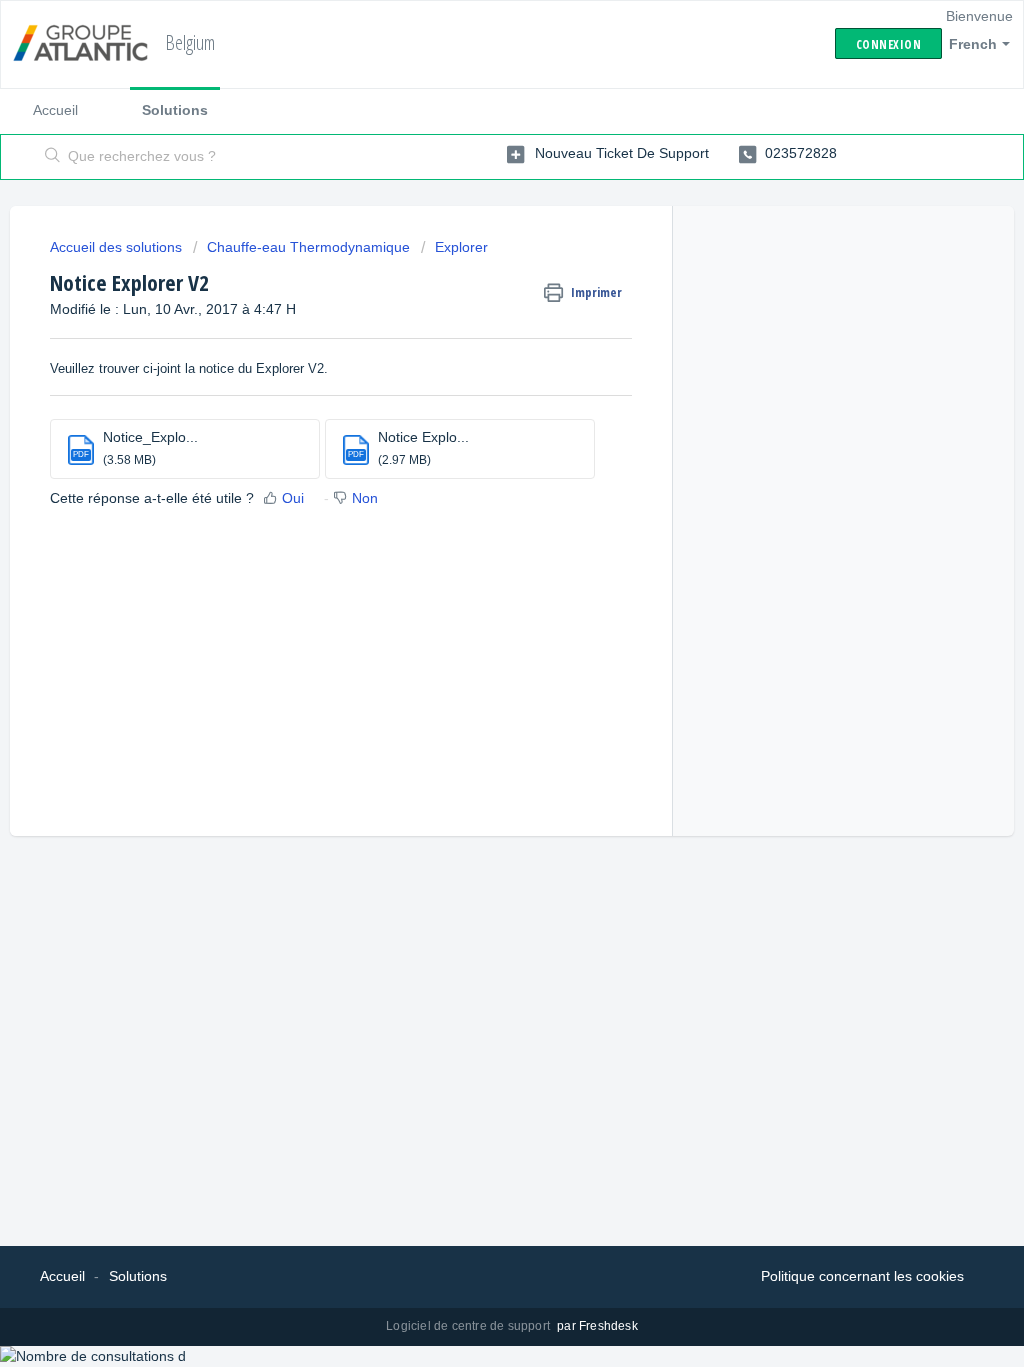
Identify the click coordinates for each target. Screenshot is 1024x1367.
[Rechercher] (53, 157)
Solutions (175, 110)
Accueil (55, 110)
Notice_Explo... (150, 437)
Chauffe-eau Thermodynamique (308, 247)
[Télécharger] (475, 426)
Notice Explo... (423, 437)
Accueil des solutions (118, 247)
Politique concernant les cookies (862, 1276)
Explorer (461, 247)
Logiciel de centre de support (469, 1326)
